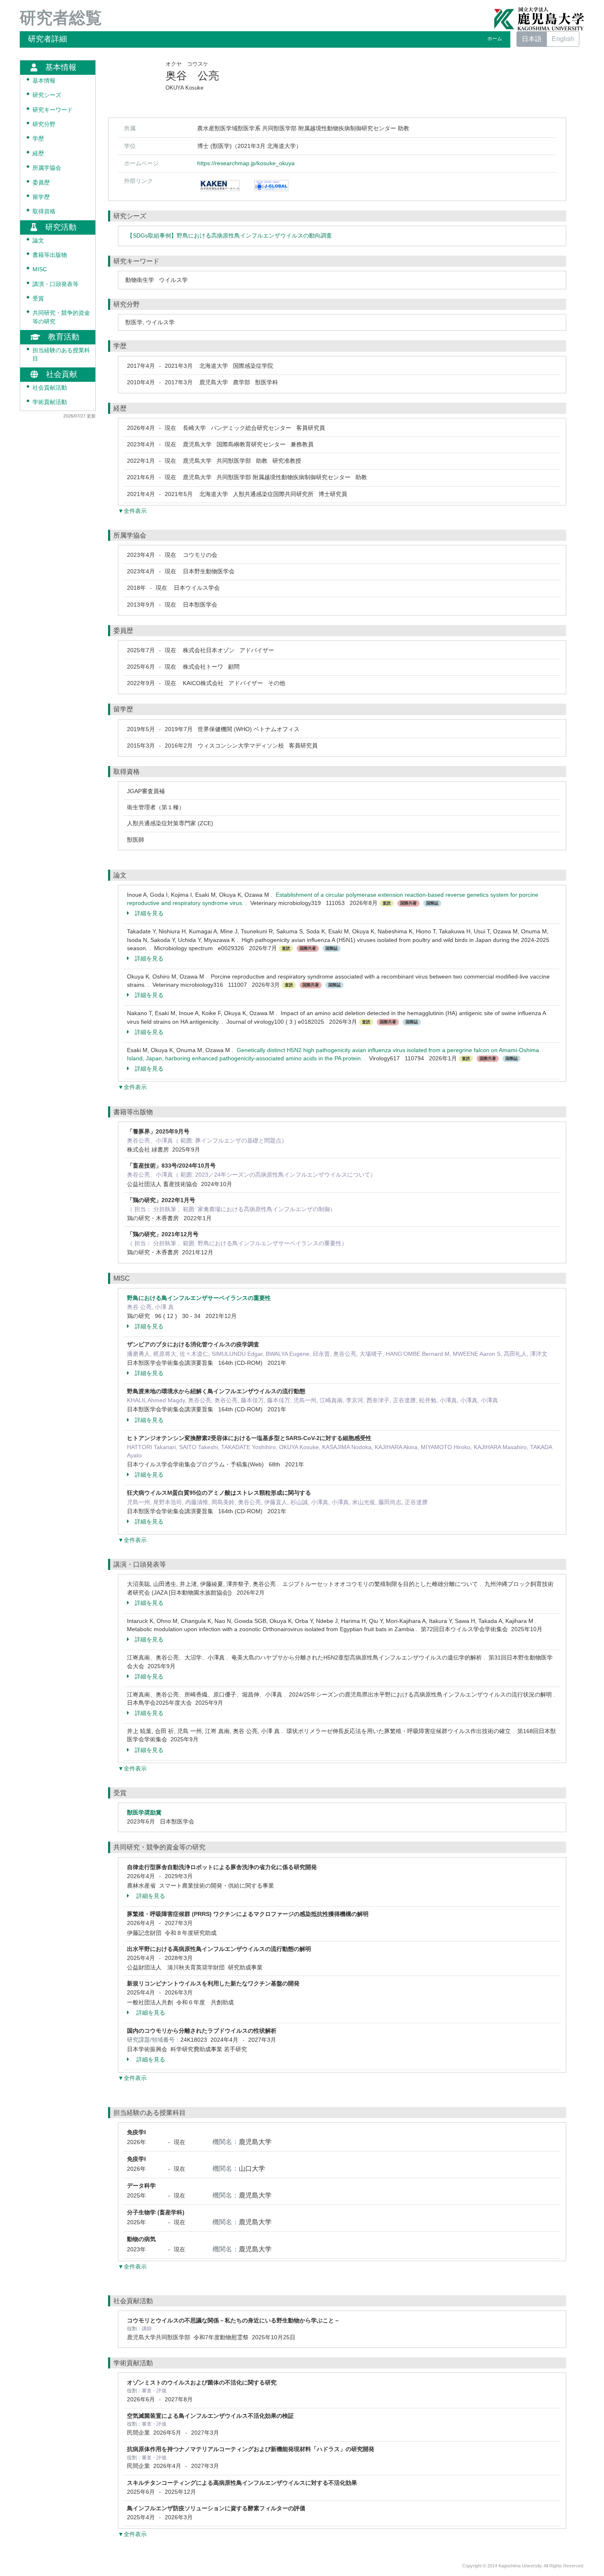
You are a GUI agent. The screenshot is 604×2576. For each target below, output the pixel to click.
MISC (40, 269)
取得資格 (44, 211)
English (563, 39)
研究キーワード (53, 110)
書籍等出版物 (50, 255)
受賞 (38, 299)
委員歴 (41, 183)
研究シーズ (47, 95)
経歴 (38, 153)
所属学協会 (47, 168)
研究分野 (44, 124)
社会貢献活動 (50, 388)
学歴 (38, 139)
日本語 (532, 39)
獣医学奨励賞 (144, 1812)
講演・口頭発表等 (55, 284)
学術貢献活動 (50, 402)
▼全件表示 (132, 511)
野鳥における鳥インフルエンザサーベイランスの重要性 (199, 1298)
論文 (38, 241)
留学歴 (41, 197)
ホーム (495, 39)
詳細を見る (149, 913)
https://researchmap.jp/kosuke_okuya (246, 163)
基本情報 (44, 81)
